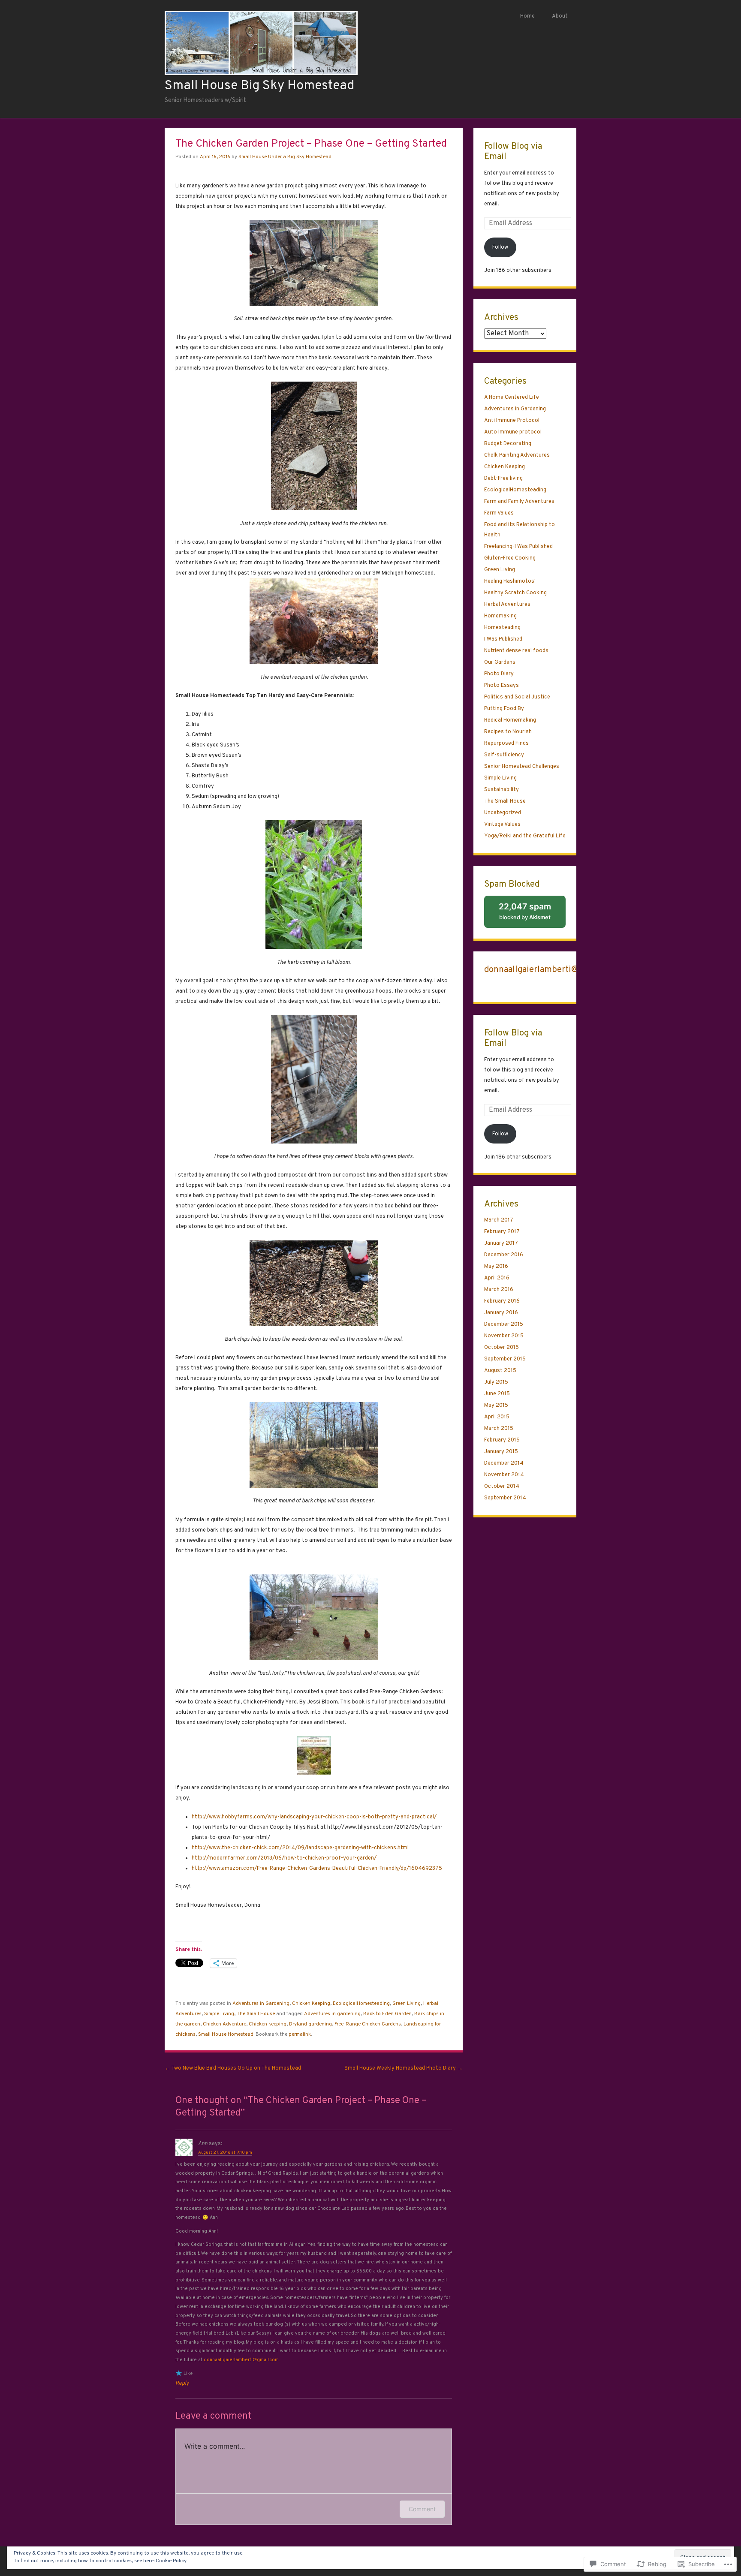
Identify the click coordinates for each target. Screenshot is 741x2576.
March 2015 (499, 1429)
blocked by (532, 915)
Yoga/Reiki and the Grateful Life (525, 836)
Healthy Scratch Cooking (515, 593)
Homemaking (500, 616)
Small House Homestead (226, 2034)
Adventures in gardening (332, 2014)
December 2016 (504, 1255)
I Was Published (503, 639)
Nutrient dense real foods (516, 651)
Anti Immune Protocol (512, 421)
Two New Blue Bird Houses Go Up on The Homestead (233, 2068)
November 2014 (504, 1475)
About (560, 16)
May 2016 (496, 1267)
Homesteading (502, 628)
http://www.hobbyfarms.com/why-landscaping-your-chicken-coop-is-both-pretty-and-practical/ (314, 1817)
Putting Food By (504, 709)
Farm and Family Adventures (519, 502)
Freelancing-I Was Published (518, 547)
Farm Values (499, 513)
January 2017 (501, 1243)
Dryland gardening (310, 2024)
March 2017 (499, 1220)
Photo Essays (502, 686)
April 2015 (497, 1417)
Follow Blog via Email (513, 152)
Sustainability (502, 790)
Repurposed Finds (506, 743)
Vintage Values (502, 825)
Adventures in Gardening (261, 2004)
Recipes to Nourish (508, 732)
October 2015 (502, 1348)
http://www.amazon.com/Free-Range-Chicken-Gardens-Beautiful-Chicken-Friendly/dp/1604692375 (317, 1869)
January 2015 (501, 1452)
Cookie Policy (171, 2561)
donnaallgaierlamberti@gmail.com (241, 2360)
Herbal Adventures (507, 605)
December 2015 (504, 1324)
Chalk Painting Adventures (517, 455)
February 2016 (502, 1301)
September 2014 (505, 1498)
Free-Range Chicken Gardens (368, 2024)
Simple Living (219, 2014)
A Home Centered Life (512, 397)
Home (527, 16)
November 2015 (504, 1336)
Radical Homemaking (510, 720)
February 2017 (502, 1232)
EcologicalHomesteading (361, 2004)
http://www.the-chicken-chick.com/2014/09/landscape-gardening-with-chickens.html (300, 1848)
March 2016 (499, 1290)
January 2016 (501, 1313)
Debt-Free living (503, 478)
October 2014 (502, 1487)
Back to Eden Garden (387, 2014)
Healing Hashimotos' (510, 581)
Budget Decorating (508, 444)
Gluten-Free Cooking (510, 558)
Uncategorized (503, 813)
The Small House (256, 2014)
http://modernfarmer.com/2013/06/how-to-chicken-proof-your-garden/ (284, 1858)
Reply (182, 2383)
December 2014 (504, 1463)
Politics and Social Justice (517, 697)
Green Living (407, 2004)
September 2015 (505, 1359)
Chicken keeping (268, 2024)
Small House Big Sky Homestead (259, 86)
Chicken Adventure (224, 2024)
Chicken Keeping (311, 2004)
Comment (422, 2509)
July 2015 (496, 1382)
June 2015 (497, 1394)
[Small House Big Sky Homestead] (261, 73)
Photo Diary (499, 674)
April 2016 (497, 1278)
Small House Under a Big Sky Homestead (285, 157)
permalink (300, 2034)
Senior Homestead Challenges (522, 767)
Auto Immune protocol (513, 432)
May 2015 (496, 1405)
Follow (500, 247)
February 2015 (502, 1440)
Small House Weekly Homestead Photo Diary (404, 2068)
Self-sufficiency (504, 755)
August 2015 (500, 1371)
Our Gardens (500, 662)
